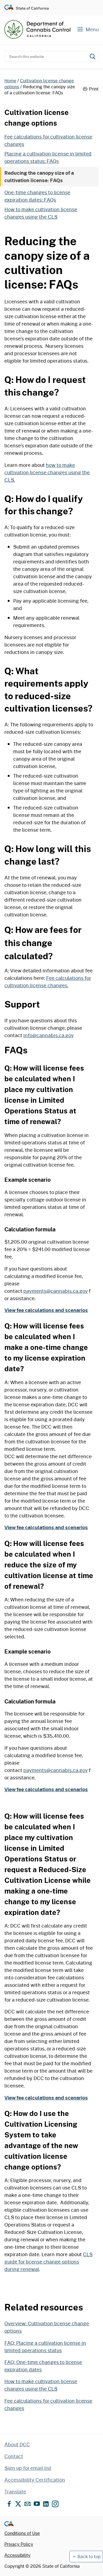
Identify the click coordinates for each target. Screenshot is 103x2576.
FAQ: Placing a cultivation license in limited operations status (45, 2347)
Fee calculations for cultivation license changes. (48, 982)
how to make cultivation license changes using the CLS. (47, 472)
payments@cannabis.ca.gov (55, 1291)
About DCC (17, 2444)
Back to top (89, 2556)
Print (94, 89)
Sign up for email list (28, 2468)
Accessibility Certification (35, 2480)
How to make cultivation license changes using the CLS (41, 213)
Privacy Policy (19, 2544)
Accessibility (17, 2555)
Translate (15, 2492)
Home (10, 81)
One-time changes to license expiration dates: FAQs (37, 196)
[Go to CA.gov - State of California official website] (9, 8)
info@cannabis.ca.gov (48, 1035)
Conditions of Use (22, 2533)
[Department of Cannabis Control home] (37, 29)
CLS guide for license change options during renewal (48, 2262)
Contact (14, 2456)
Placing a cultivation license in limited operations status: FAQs (48, 157)
